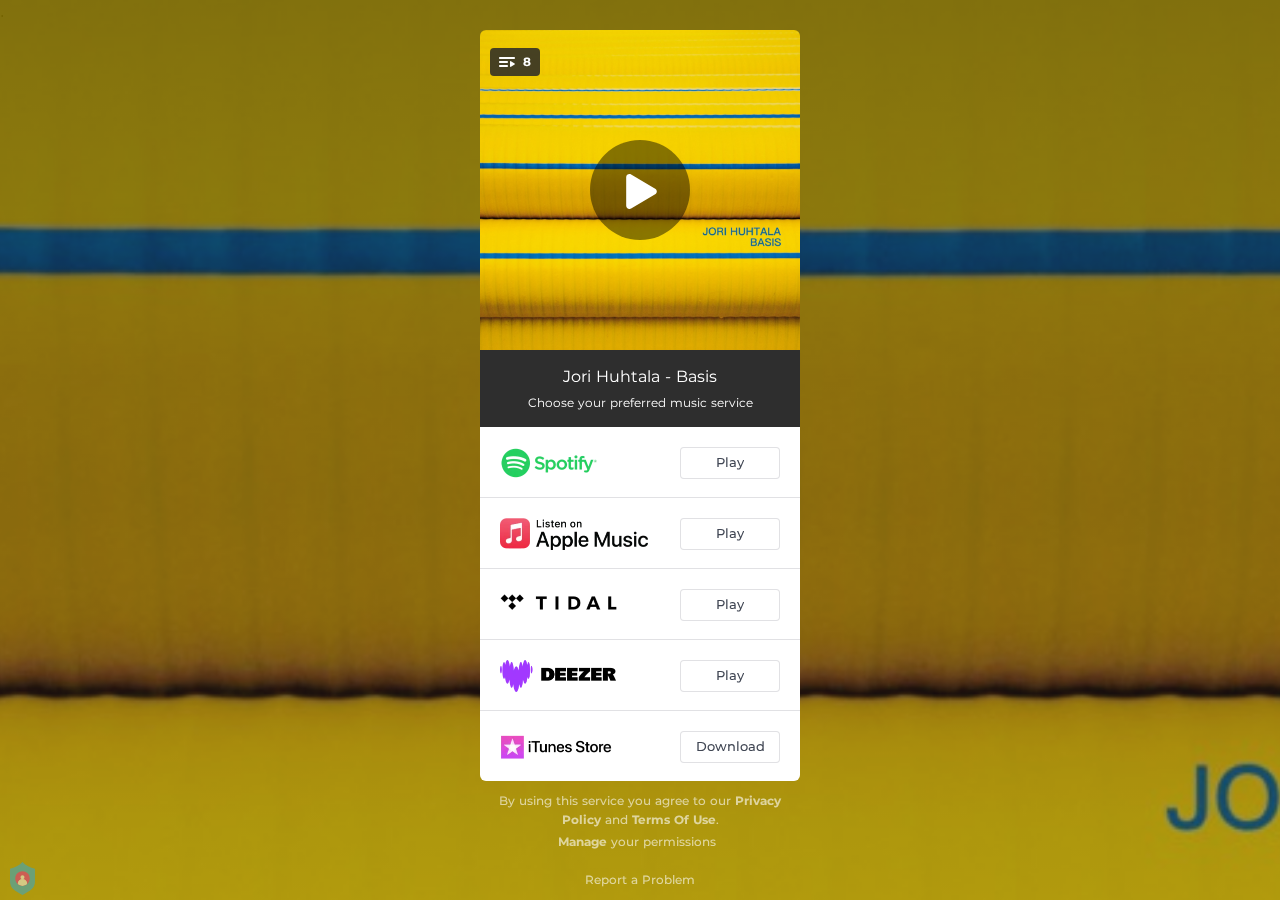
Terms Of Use (674, 819)
